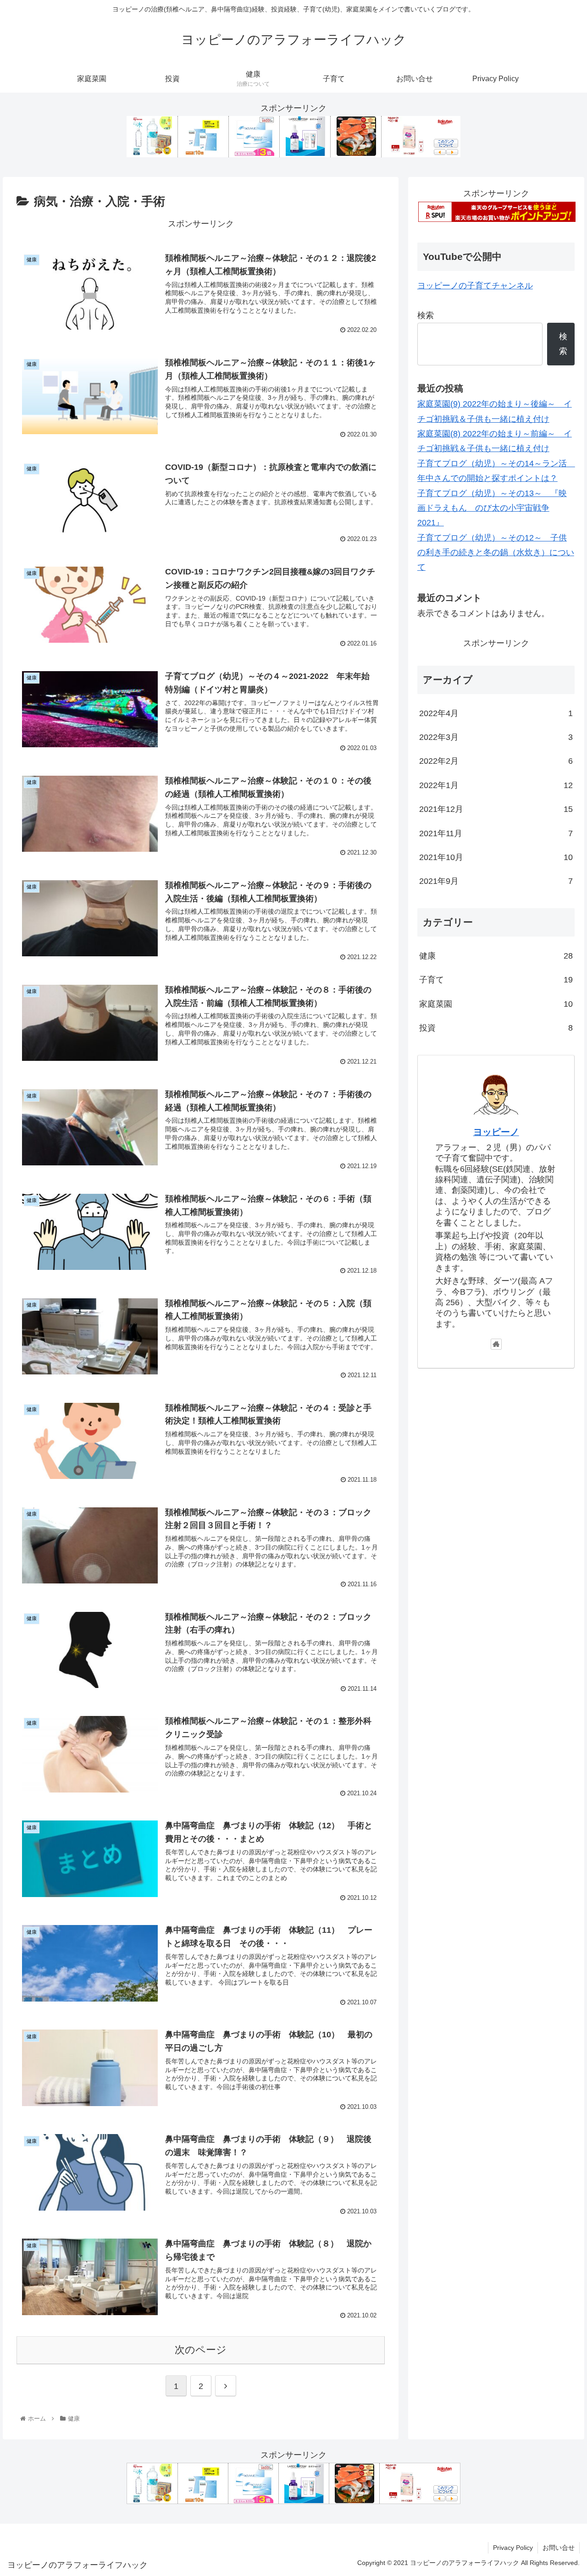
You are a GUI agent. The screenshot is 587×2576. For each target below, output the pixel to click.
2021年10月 (496, 857)
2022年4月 (496, 713)
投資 (496, 1028)
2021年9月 (496, 881)
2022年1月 (496, 785)
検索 (426, 315)
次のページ (201, 2350)
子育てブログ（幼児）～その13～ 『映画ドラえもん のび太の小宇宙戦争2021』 (492, 508)
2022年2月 (496, 761)
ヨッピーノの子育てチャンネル (475, 286)
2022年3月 (496, 737)
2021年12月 (496, 809)
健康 (496, 956)
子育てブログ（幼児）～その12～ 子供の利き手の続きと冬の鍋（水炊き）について (496, 553)
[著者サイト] (496, 1344)
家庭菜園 (496, 1004)
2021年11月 (496, 833)
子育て (496, 980)
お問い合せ (559, 2548)
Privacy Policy (513, 2548)
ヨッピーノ (496, 1132)
